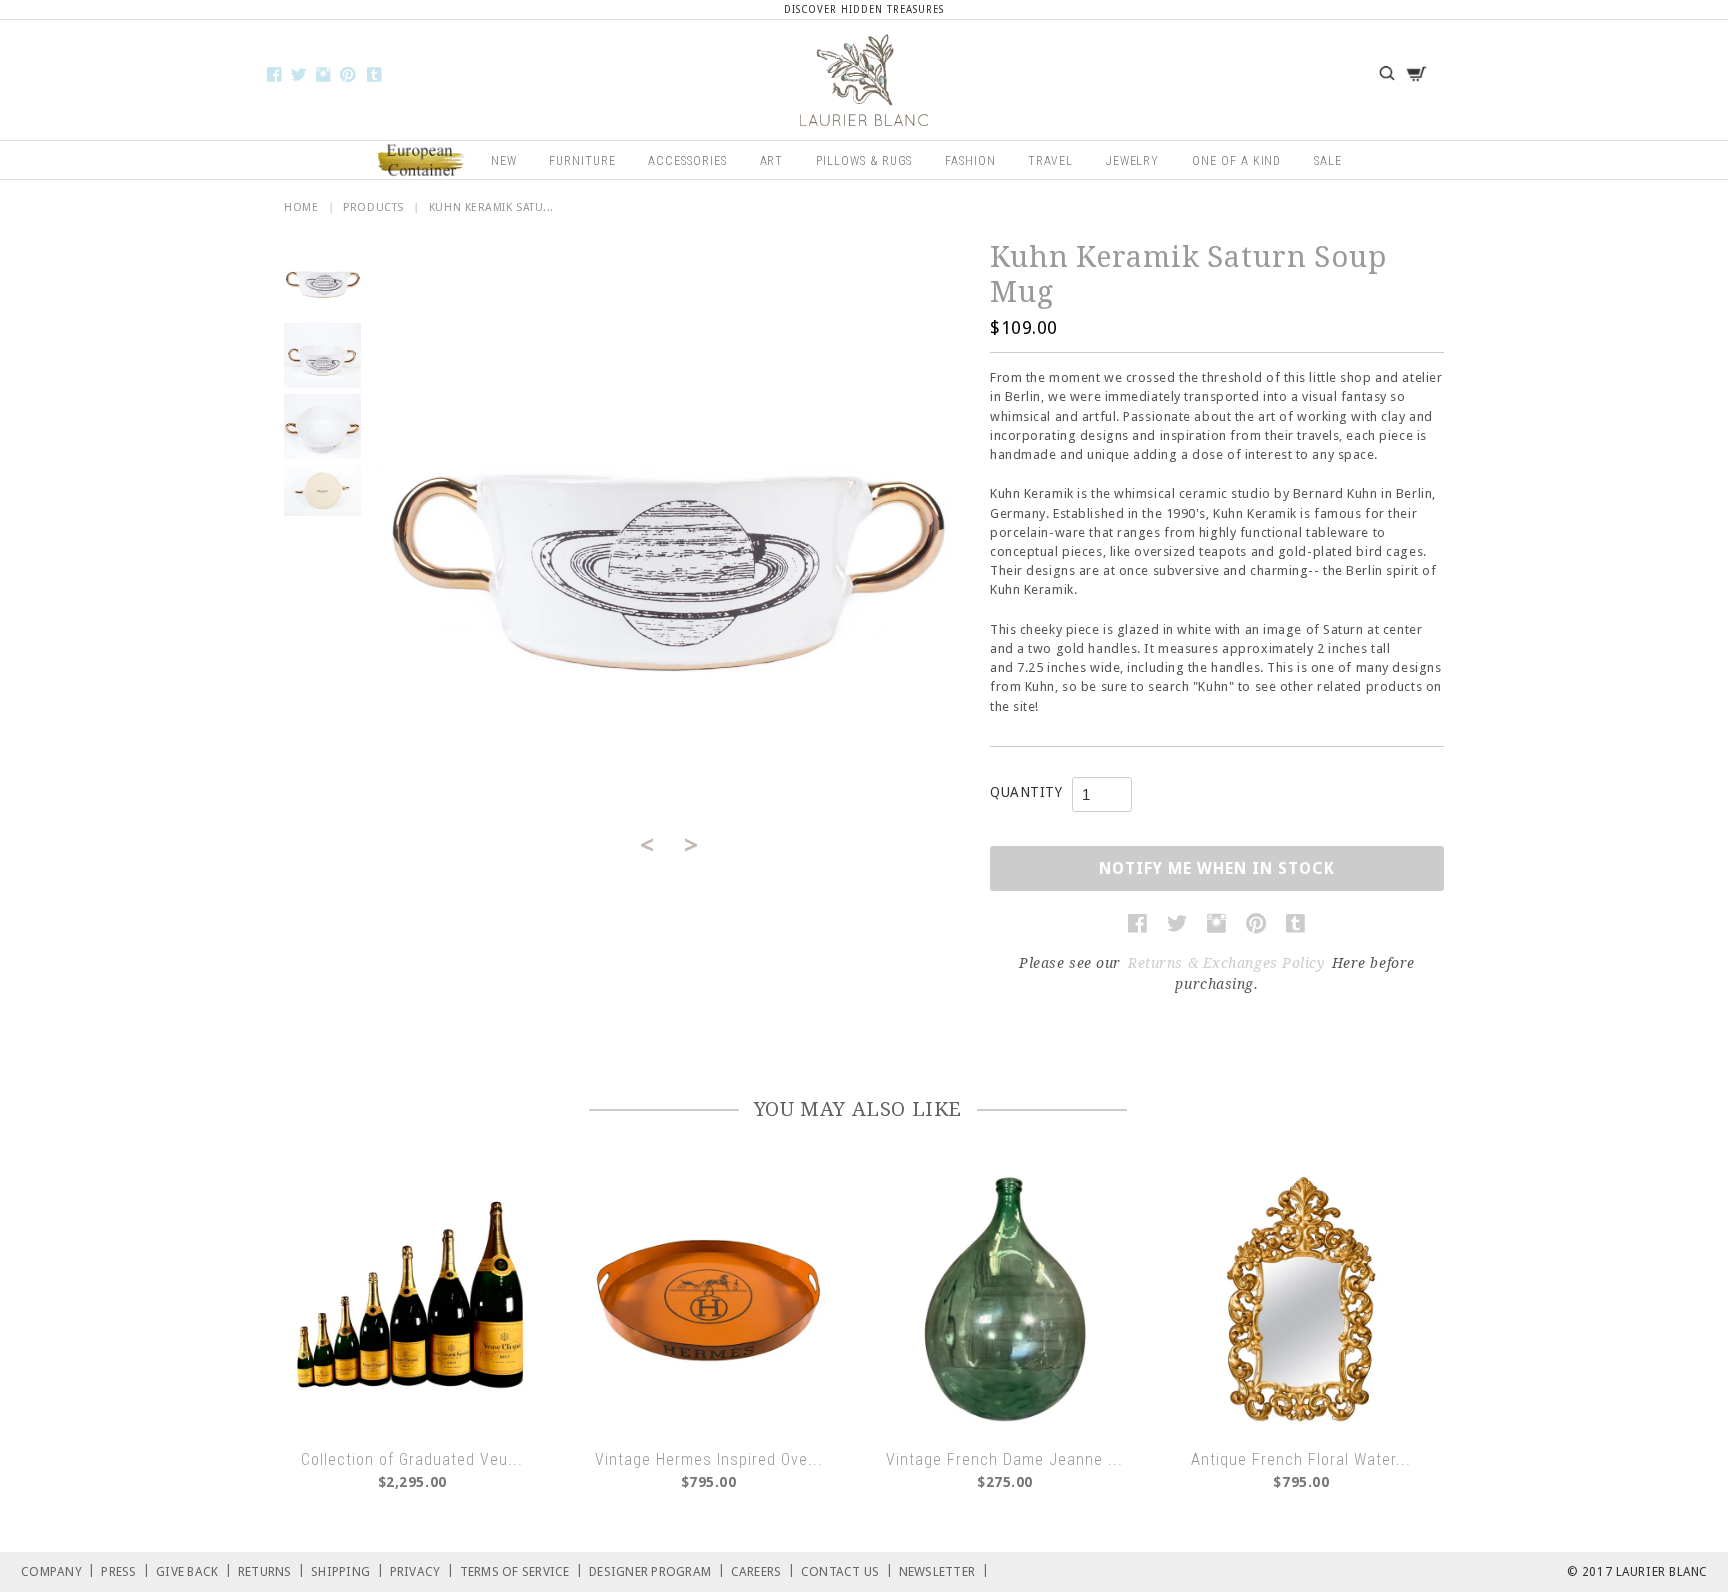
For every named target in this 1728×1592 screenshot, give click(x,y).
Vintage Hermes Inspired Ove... (709, 1459)
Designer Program (657, 1570)
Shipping (347, 1570)
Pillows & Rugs (864, 161)
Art (772, 161)
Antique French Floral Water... (1301, 1459)
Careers (763, 1570)
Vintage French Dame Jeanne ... (1004, 1459)
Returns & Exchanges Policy (1226, 963)
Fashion (970, 161)
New (504, 161)
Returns (271, 1570)
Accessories (687, 161)
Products (373, 207)
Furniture (582, 161)
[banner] (864, 80)
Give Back (194, 1570)
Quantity (1026, 792)
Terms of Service (522, 1570)
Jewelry (1133, 161)
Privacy (422, 1570)
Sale (1328, 161)
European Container (422, 161)
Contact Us (847, 1570)
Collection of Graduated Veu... (412, 1459)
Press (125, 1570)
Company (58, 1570)
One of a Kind (1236, 161)
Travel (1050, 161)
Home (301, 207)
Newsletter (944, 1570)
